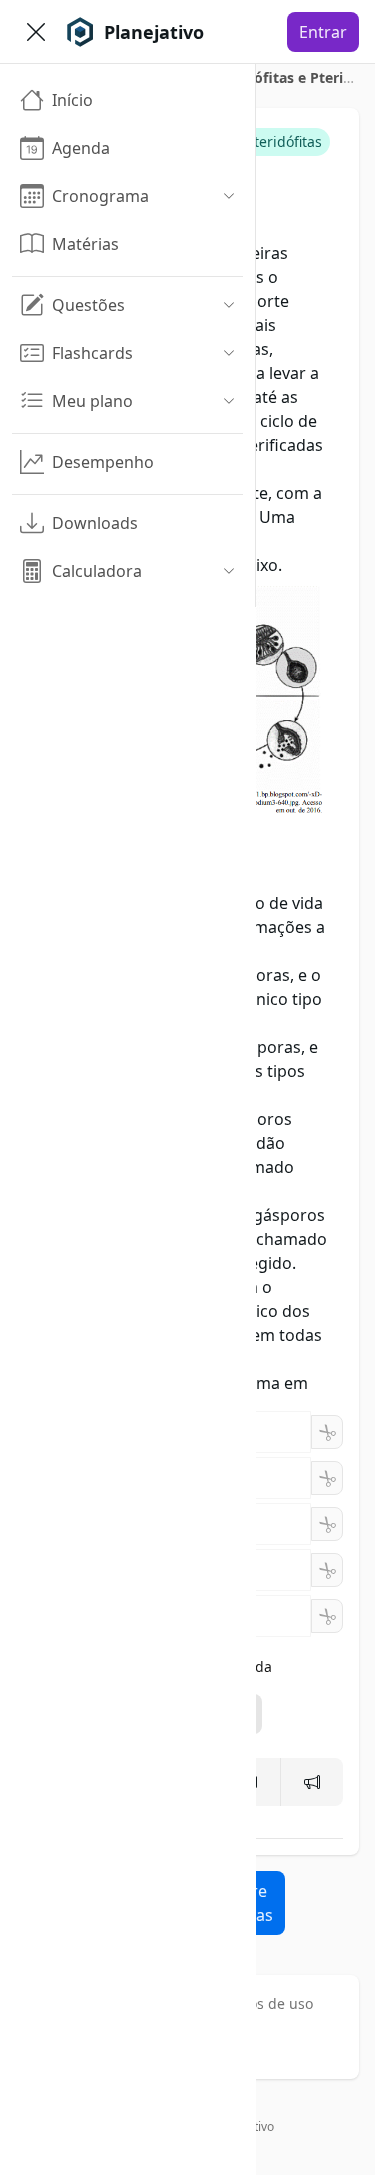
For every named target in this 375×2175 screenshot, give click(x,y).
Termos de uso (264, 2003)
